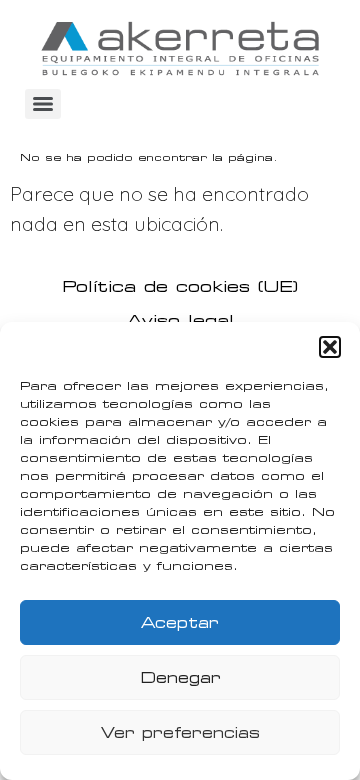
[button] (330, 347)
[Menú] (43, 104)
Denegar (180, 678)
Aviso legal (180, 320)
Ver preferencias (180, 733)
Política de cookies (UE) (180, 286)
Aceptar (180, 623)
